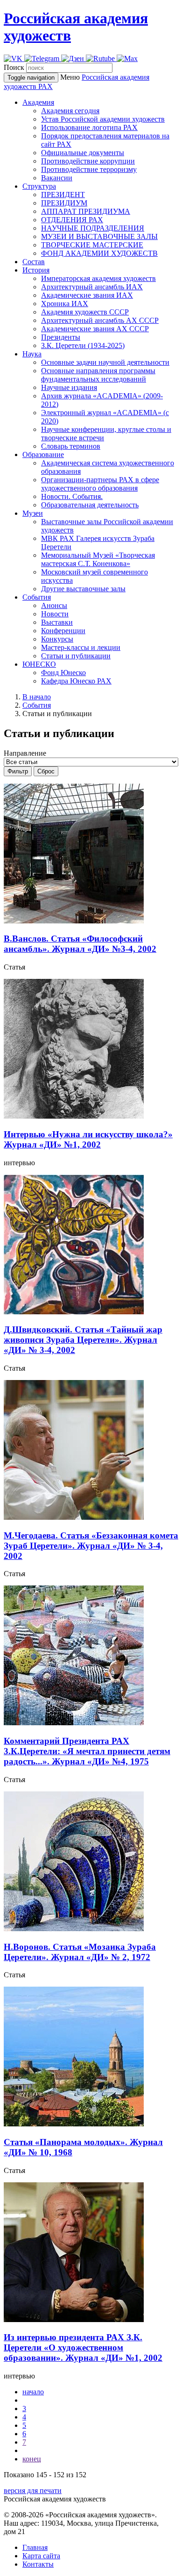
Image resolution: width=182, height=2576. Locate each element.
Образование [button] (43, 454)
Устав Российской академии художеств (103, 119)
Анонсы (54, 605)
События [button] (37, 597)
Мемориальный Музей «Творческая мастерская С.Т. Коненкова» (98, 559)
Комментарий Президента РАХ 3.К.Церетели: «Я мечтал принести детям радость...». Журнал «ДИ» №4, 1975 (87, 1751)
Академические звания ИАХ (87, 295)
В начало (37, 697)
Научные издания (69, 387)
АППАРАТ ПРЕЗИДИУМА (86, 211)
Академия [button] (38, 102)
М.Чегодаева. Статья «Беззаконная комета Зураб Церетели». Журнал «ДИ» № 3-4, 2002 (91, 1546)
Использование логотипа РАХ (89, 127)
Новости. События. (72, 496)
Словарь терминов (71, 446)
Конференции (63, 631)
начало (33, 2392)
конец (32, 2459)
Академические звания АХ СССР (95, 329)
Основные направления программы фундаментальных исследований (98, 375)
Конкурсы (57, 639)
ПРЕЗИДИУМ (64, 203)
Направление (25, 753)
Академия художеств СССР (85, 312)
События (37, 705)
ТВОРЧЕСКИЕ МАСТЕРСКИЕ (92, 245)
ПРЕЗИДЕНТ (63, 195)
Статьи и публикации (76, 656)
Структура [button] (39, 186)
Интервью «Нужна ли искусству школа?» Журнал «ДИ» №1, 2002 (88, 1139)
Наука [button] (32, 354)
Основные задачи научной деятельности (105, 362)
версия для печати (33, 2491)
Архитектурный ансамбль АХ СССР (100, 320)
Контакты (38, 2564)
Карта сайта (41, 2556)
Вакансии (57, 178)
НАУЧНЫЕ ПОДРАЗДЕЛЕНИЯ (93, 228)
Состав (34, 262)
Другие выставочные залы (83, 589)
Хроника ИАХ (65, 304)
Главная (35, 2547)
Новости (55, 614)
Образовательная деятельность (90, 505)
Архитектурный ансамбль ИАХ (92, 287)
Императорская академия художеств (98, 278)
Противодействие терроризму (89, 169)
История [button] (36, 270)
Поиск (14, 67)
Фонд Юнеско (63, 673)
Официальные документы (83, 153)
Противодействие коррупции (88, 161)
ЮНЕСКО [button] (39, 664)
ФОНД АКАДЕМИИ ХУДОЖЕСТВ (99, 253)
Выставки (57, 622)
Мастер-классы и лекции (81, 647)
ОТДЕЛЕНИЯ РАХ (72, 220)
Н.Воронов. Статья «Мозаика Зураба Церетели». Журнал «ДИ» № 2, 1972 (80, 1952)
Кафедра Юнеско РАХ (76, 681)
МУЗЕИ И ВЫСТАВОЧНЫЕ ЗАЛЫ (99, 236)
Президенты (61, 337)
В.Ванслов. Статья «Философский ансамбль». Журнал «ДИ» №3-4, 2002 (80, 944)
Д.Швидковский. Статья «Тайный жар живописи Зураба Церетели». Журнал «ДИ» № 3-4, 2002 (83, 1340)
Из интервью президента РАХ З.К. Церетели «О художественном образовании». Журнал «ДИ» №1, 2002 (83, 2347)
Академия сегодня (70, 111)
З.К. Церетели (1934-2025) (83, 345)
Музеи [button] (33, 513)
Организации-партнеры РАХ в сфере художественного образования (100, 484)
